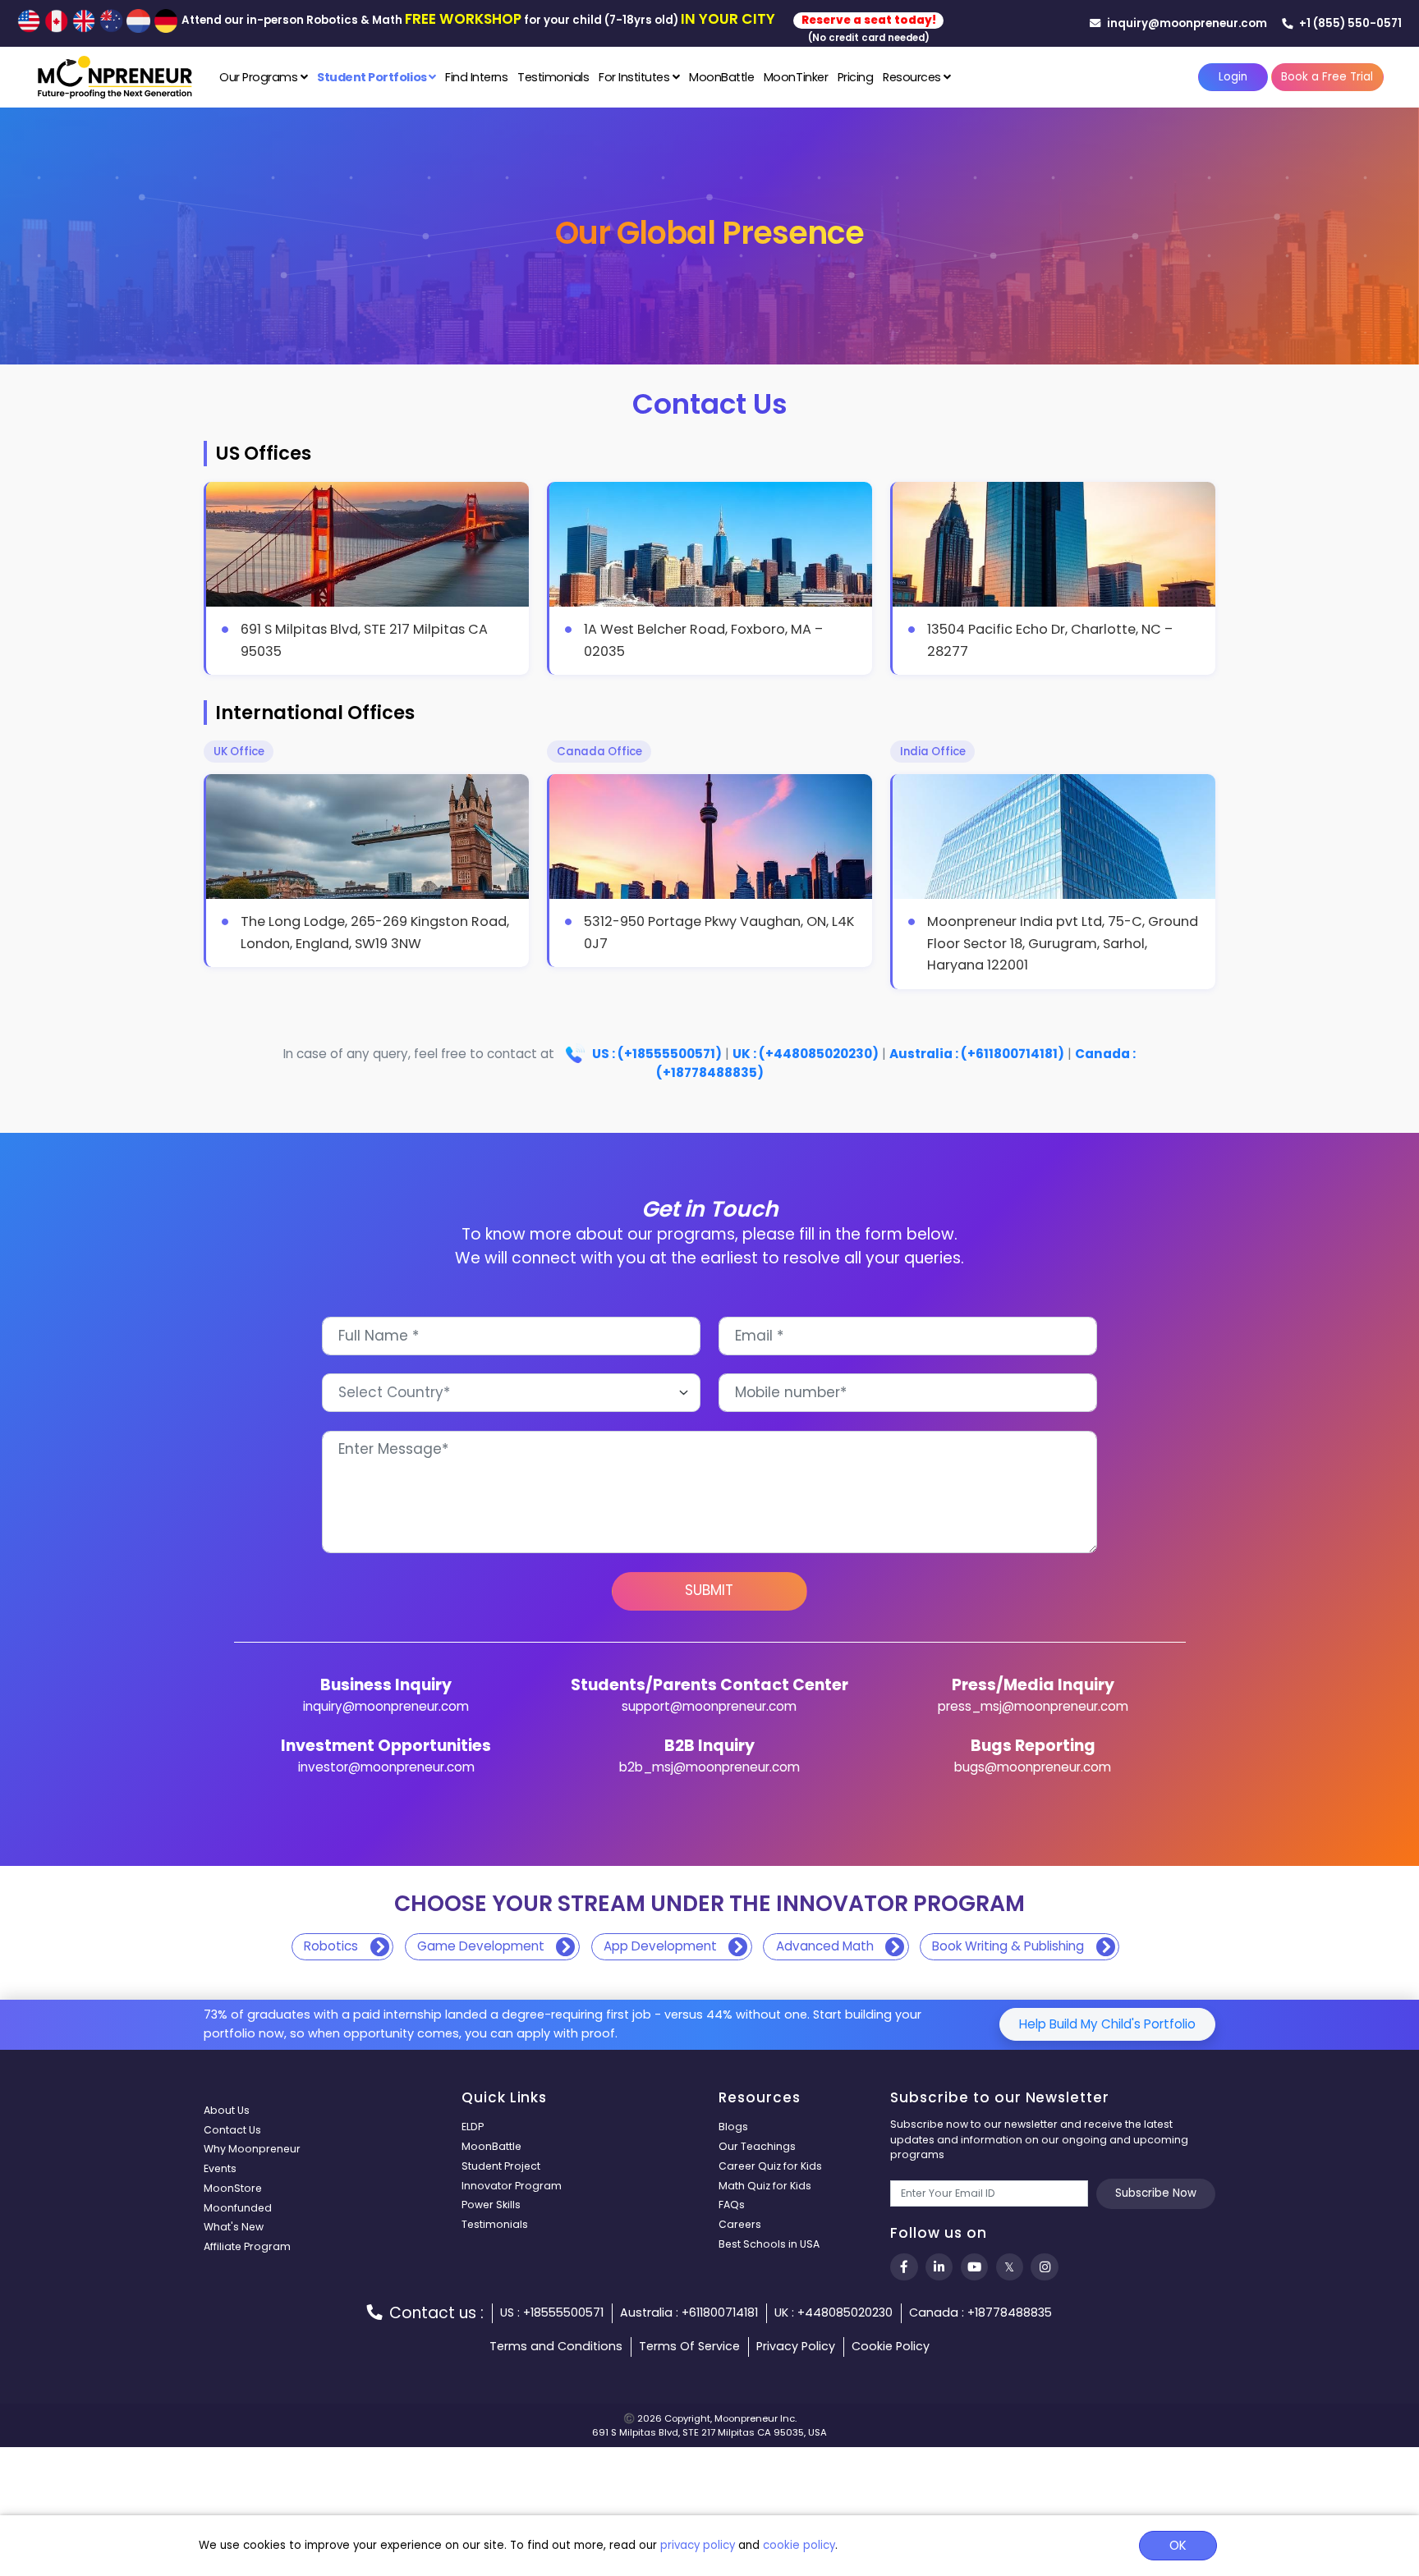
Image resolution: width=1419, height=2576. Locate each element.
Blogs (733, 2127)
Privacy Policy (796, 2346)
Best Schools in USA (769, 2244)
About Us (227, 2110)
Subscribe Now (1156, 2193)
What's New (234, 2227)
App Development (660, 1946)
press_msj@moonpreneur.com (1033, 1706)
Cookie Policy (891, 2346)
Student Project (501, 2166)
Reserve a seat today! (869, 20)
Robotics (331, 1946)
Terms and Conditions (556, 2346)
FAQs (732, 2205)
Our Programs (260, 77)
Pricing (856, 77)
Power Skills (491, 2205)
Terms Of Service (689, 2346)
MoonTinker (796, 77)
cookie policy (799, 2545)
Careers (740, 2224)
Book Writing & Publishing (1008, 1946)
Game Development (481, 1946)
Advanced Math (825, 1946)
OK (1178, 2545)
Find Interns (476, 77)
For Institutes (636, 77)
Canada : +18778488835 (980, 2312)
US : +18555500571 (552, 2312)
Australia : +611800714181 (689, 2312)
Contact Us (232, 2130)
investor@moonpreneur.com (386, 1767)
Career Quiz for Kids (770, 2166)
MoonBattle (721, 77)
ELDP (473, 2127)
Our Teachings (757, 2146)
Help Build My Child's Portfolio (1107, 2024)
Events (220, 2168)
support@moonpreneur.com (709, 1706)
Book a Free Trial (1327, 77)
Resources (913, 77)
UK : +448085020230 (833, 2312)
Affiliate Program (247, 2246)
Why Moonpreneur (252, 2149)
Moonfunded (238, 2208)
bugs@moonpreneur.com (1033, 1767)
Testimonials (553, 77)
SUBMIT (709, 1590)
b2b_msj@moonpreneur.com (709, 1767)
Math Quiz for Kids (765, 2186)
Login (1233, 77)
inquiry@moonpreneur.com (1186, 23)
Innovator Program (512, 2186)
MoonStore (233, 2188)
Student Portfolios (373, 77)
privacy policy (698, 2545)
